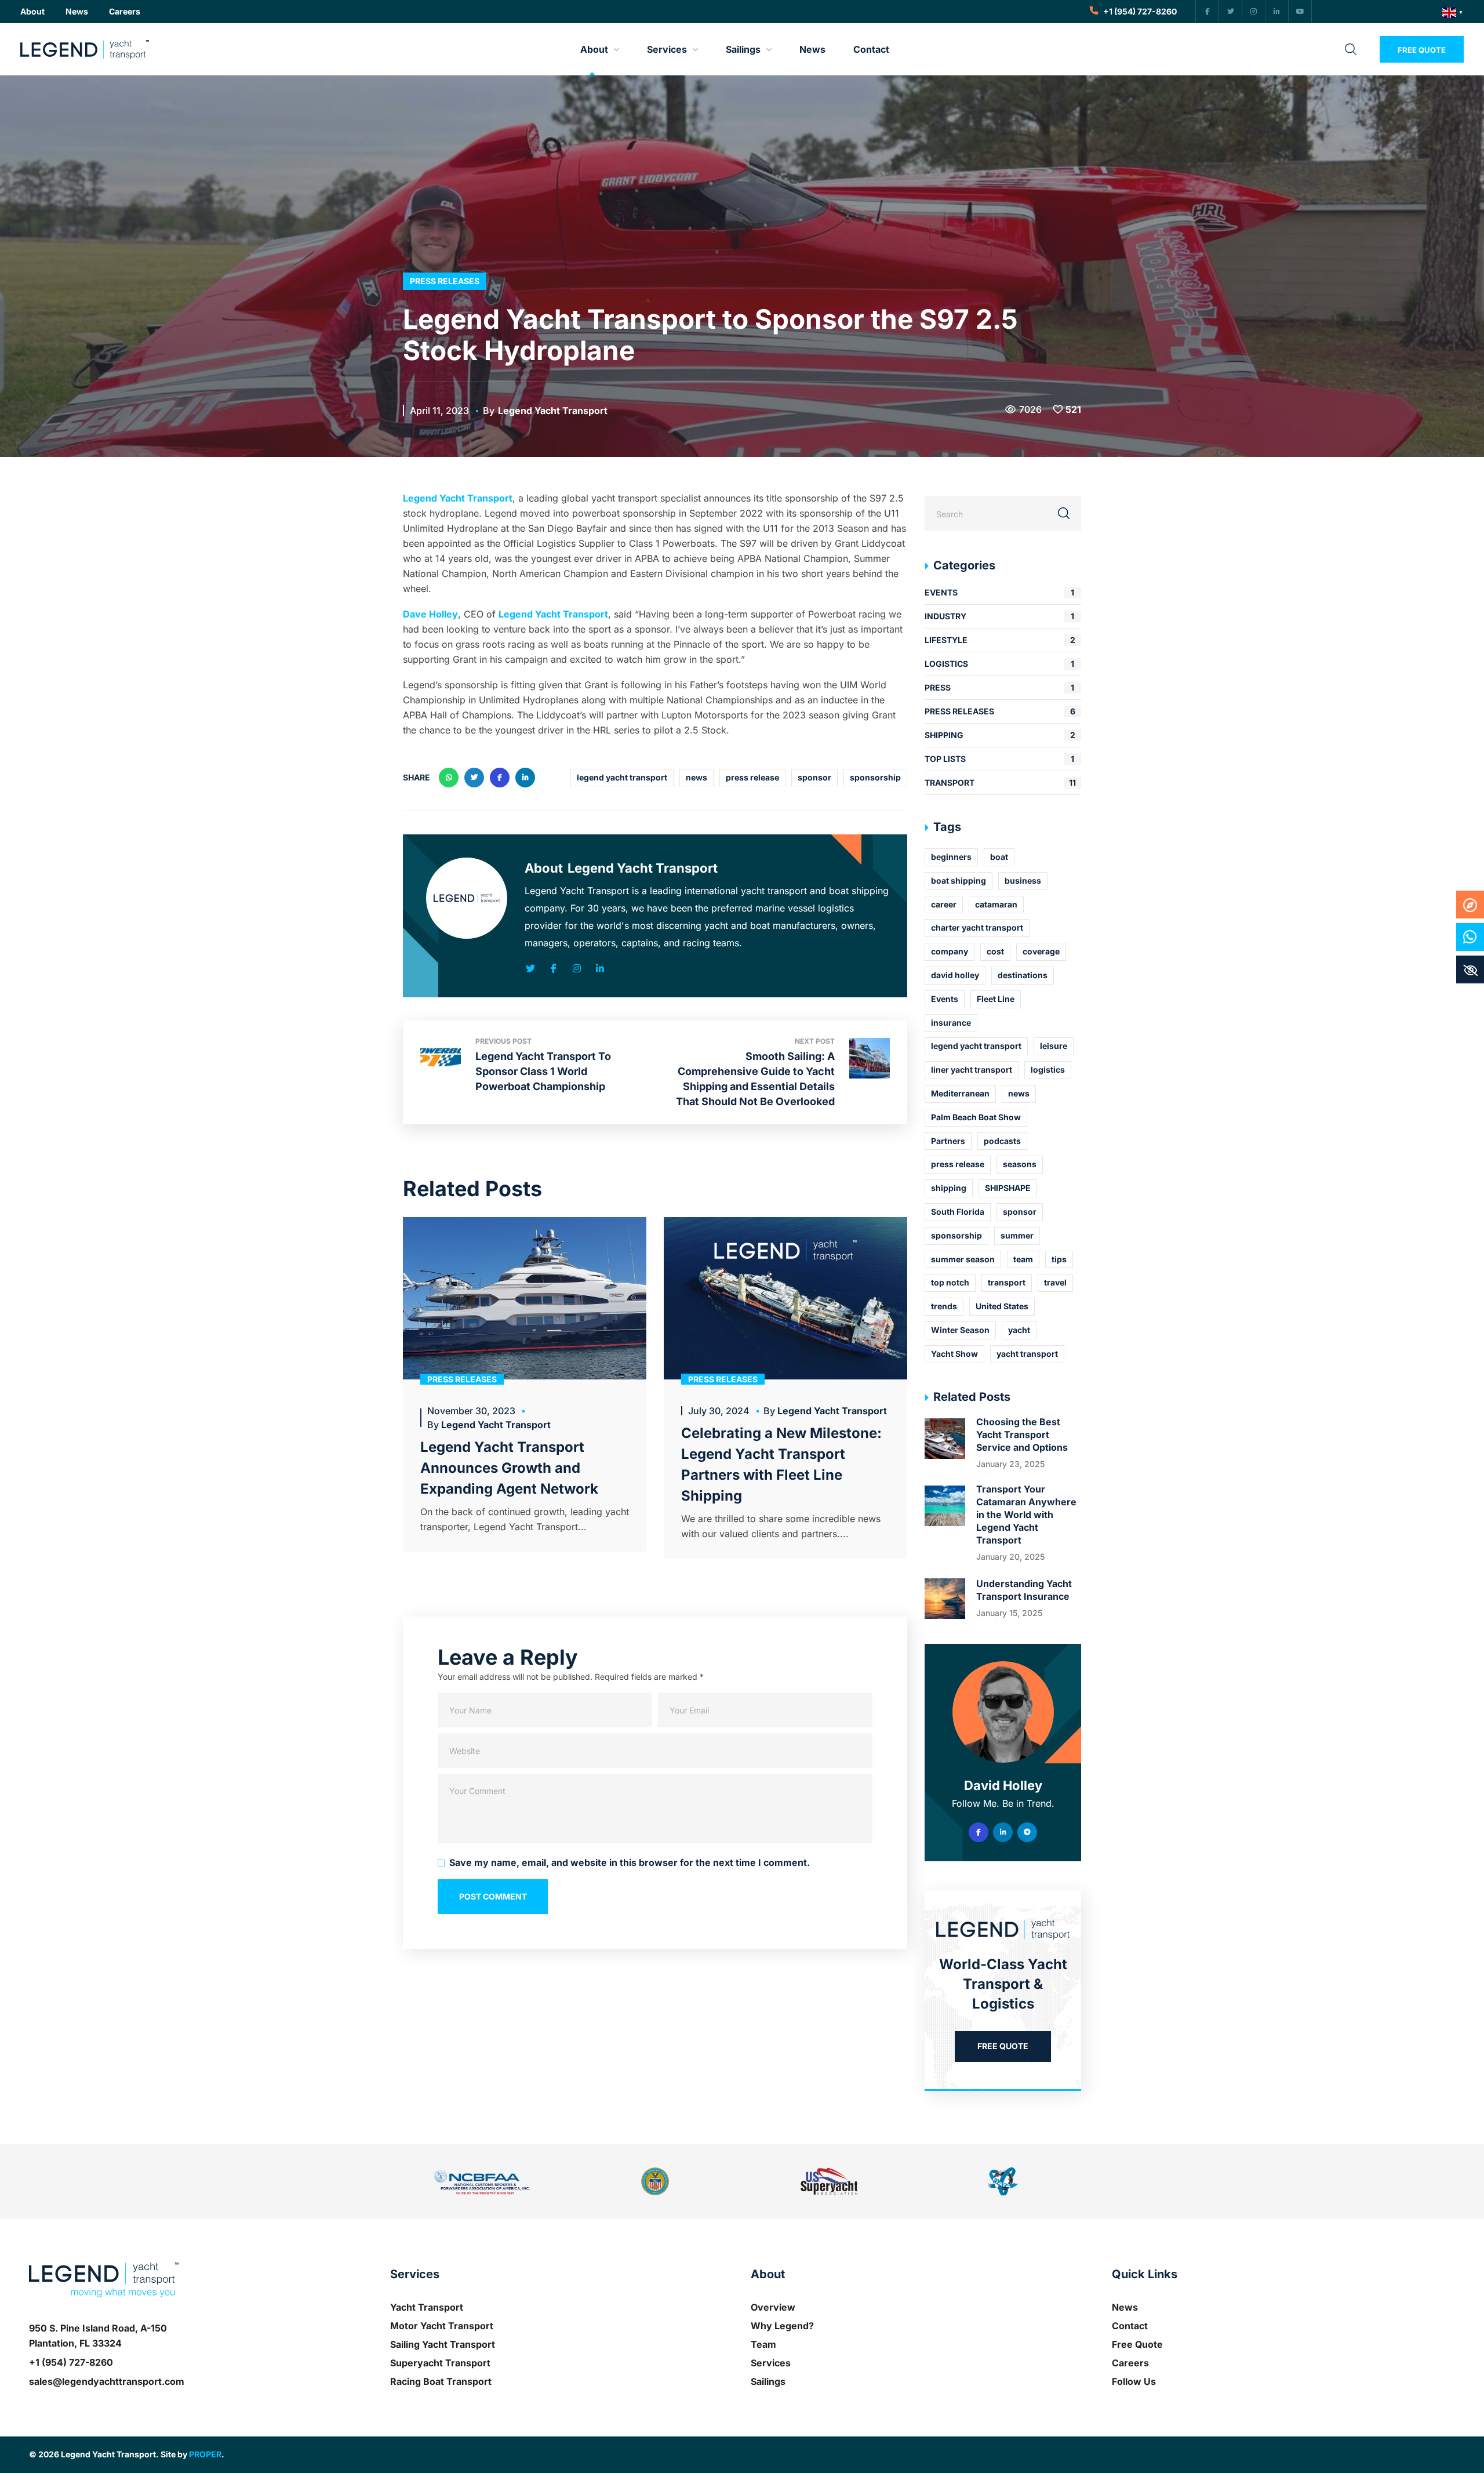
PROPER (205, 2454)
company (950, 951)
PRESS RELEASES (445, 281)
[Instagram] (1254, 12)
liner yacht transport (972, 1070)
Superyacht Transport (440, 2363)
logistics (1048, 1070)
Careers (1130, 2363)
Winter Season (960, 1330)
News (1125, 2307)
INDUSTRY (999, 616)
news (696, 777)
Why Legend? (782, 2326)
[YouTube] (1300, 12)
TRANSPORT (1000, 782)
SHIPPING (1000, 735)
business (1023, 880)
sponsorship (875, 777)
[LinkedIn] (1277, 12)
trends (944, 1306)
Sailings (768, 2381)
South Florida (958, 1212)
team (1023, 1259)
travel (1055, 1282)
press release (752, 777)
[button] (32, 12)
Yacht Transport (427, 2307)
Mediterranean (960, 1093)
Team (763, 2344)
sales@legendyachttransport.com (107, 2381)
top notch (950, 1282)
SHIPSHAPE (1008, 1188)
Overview (773, 2307)
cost (995, 951)
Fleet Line (996, 999)
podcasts (1002, 1141)
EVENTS (999, 592)
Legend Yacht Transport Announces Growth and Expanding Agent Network (509, 1468)
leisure (1054, 1046)
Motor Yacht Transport (442, 2326)
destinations (1023, 975)
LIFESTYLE (1000, 640)
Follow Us (1134, 2381)
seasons (1020, 1164)
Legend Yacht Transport (553, 411)
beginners (951, 857)
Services (771, 2363)
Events (945, 999)
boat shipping (959, 880)
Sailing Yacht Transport (443, 2344)
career (944, 904)
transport (1007, 1282)
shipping (949, 1188)
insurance (951, 1023)
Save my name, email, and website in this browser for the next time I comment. (630, 1862)
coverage (1041, 951)
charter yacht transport (977, 927)
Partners (948, 1141)
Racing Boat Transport (441, 2381)
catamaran (996, 904)
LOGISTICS (999, 664)
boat (999, 857)
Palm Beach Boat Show (976, 1117)
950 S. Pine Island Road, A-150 (98, 2328)
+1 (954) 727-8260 (71, 2362)
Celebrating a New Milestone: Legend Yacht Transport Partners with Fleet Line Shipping (781, 1464)
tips (1059, 1259)
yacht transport (1027, 1354)
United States (1002, 1306)
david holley (955, 975)
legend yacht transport (622, 777)
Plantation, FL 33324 (75, 2343)
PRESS (999, 687)
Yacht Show (954, 1354)
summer (1017, 1235)
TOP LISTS (999, 759)
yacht (1019, 1330)
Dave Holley (430, 614)
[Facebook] (1207, 12)
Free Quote (1137, 2344)
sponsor (814, 777)
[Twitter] (1231, 12)
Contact (1130, 2326)
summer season (963, 1259)
